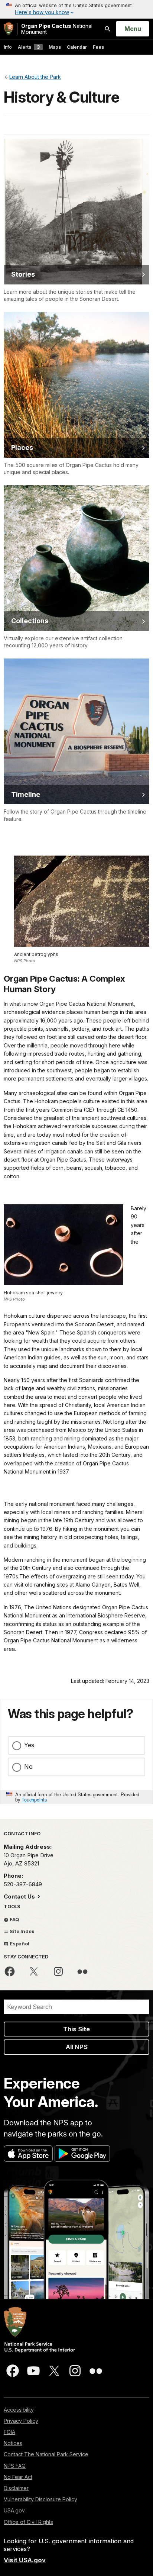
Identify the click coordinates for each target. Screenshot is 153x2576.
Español (19, 1944)
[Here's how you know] (76, 9)
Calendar (77, 47)
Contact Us (20, 1896)
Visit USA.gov (25, 2560)
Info (8, 47)
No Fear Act (18, 2477)
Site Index (22, 1931)
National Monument (57, 29)
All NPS (77, 2047)
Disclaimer (16, 2488)
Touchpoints (34, 1799)
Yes (29, 1745)
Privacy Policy (21, 2421)
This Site (76, 2029)
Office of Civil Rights (28, 2522)
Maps (55, 47)
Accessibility (19, 2410)
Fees (98, 47)
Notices (13, 2443)
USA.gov (14, 2510)
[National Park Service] (9, 29)
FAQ (14, 1919)
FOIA (9, 2432)
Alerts (29, 47)
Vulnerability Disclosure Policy (40, 2499)
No (28, 1767)
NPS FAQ (15, 2466)
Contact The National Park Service (46, 2454)
